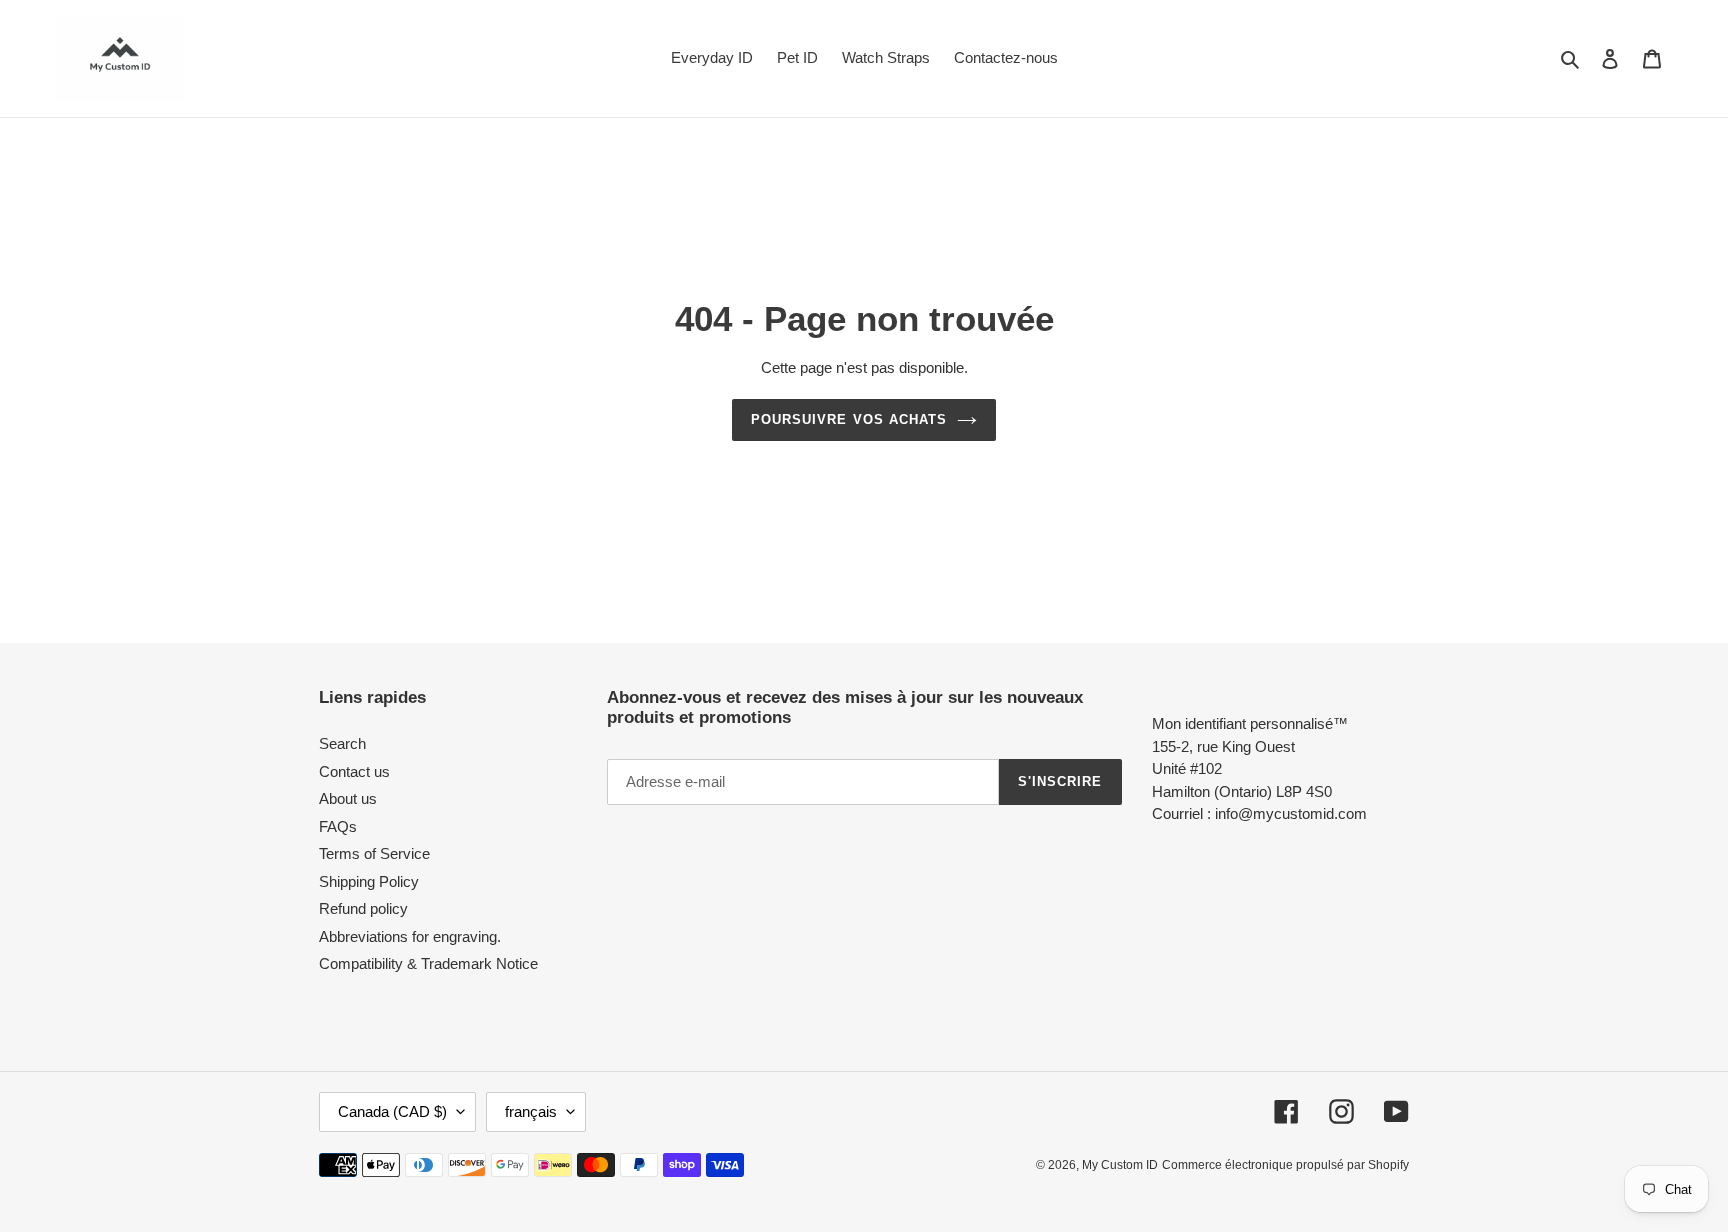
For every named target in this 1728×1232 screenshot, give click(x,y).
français (531, 1111)
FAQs (338, 826)
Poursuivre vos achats (849, 419)
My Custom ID (1120, 1165)
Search (342, 743)
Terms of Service (374, 853)
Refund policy (363, 908)
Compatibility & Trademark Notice (428, 963)
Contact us (354, 771)
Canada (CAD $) (392, 1111)
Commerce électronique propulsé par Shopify (1285, 1165)
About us (348, 798)
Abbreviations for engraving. (410, 936)
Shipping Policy (369, 881)
